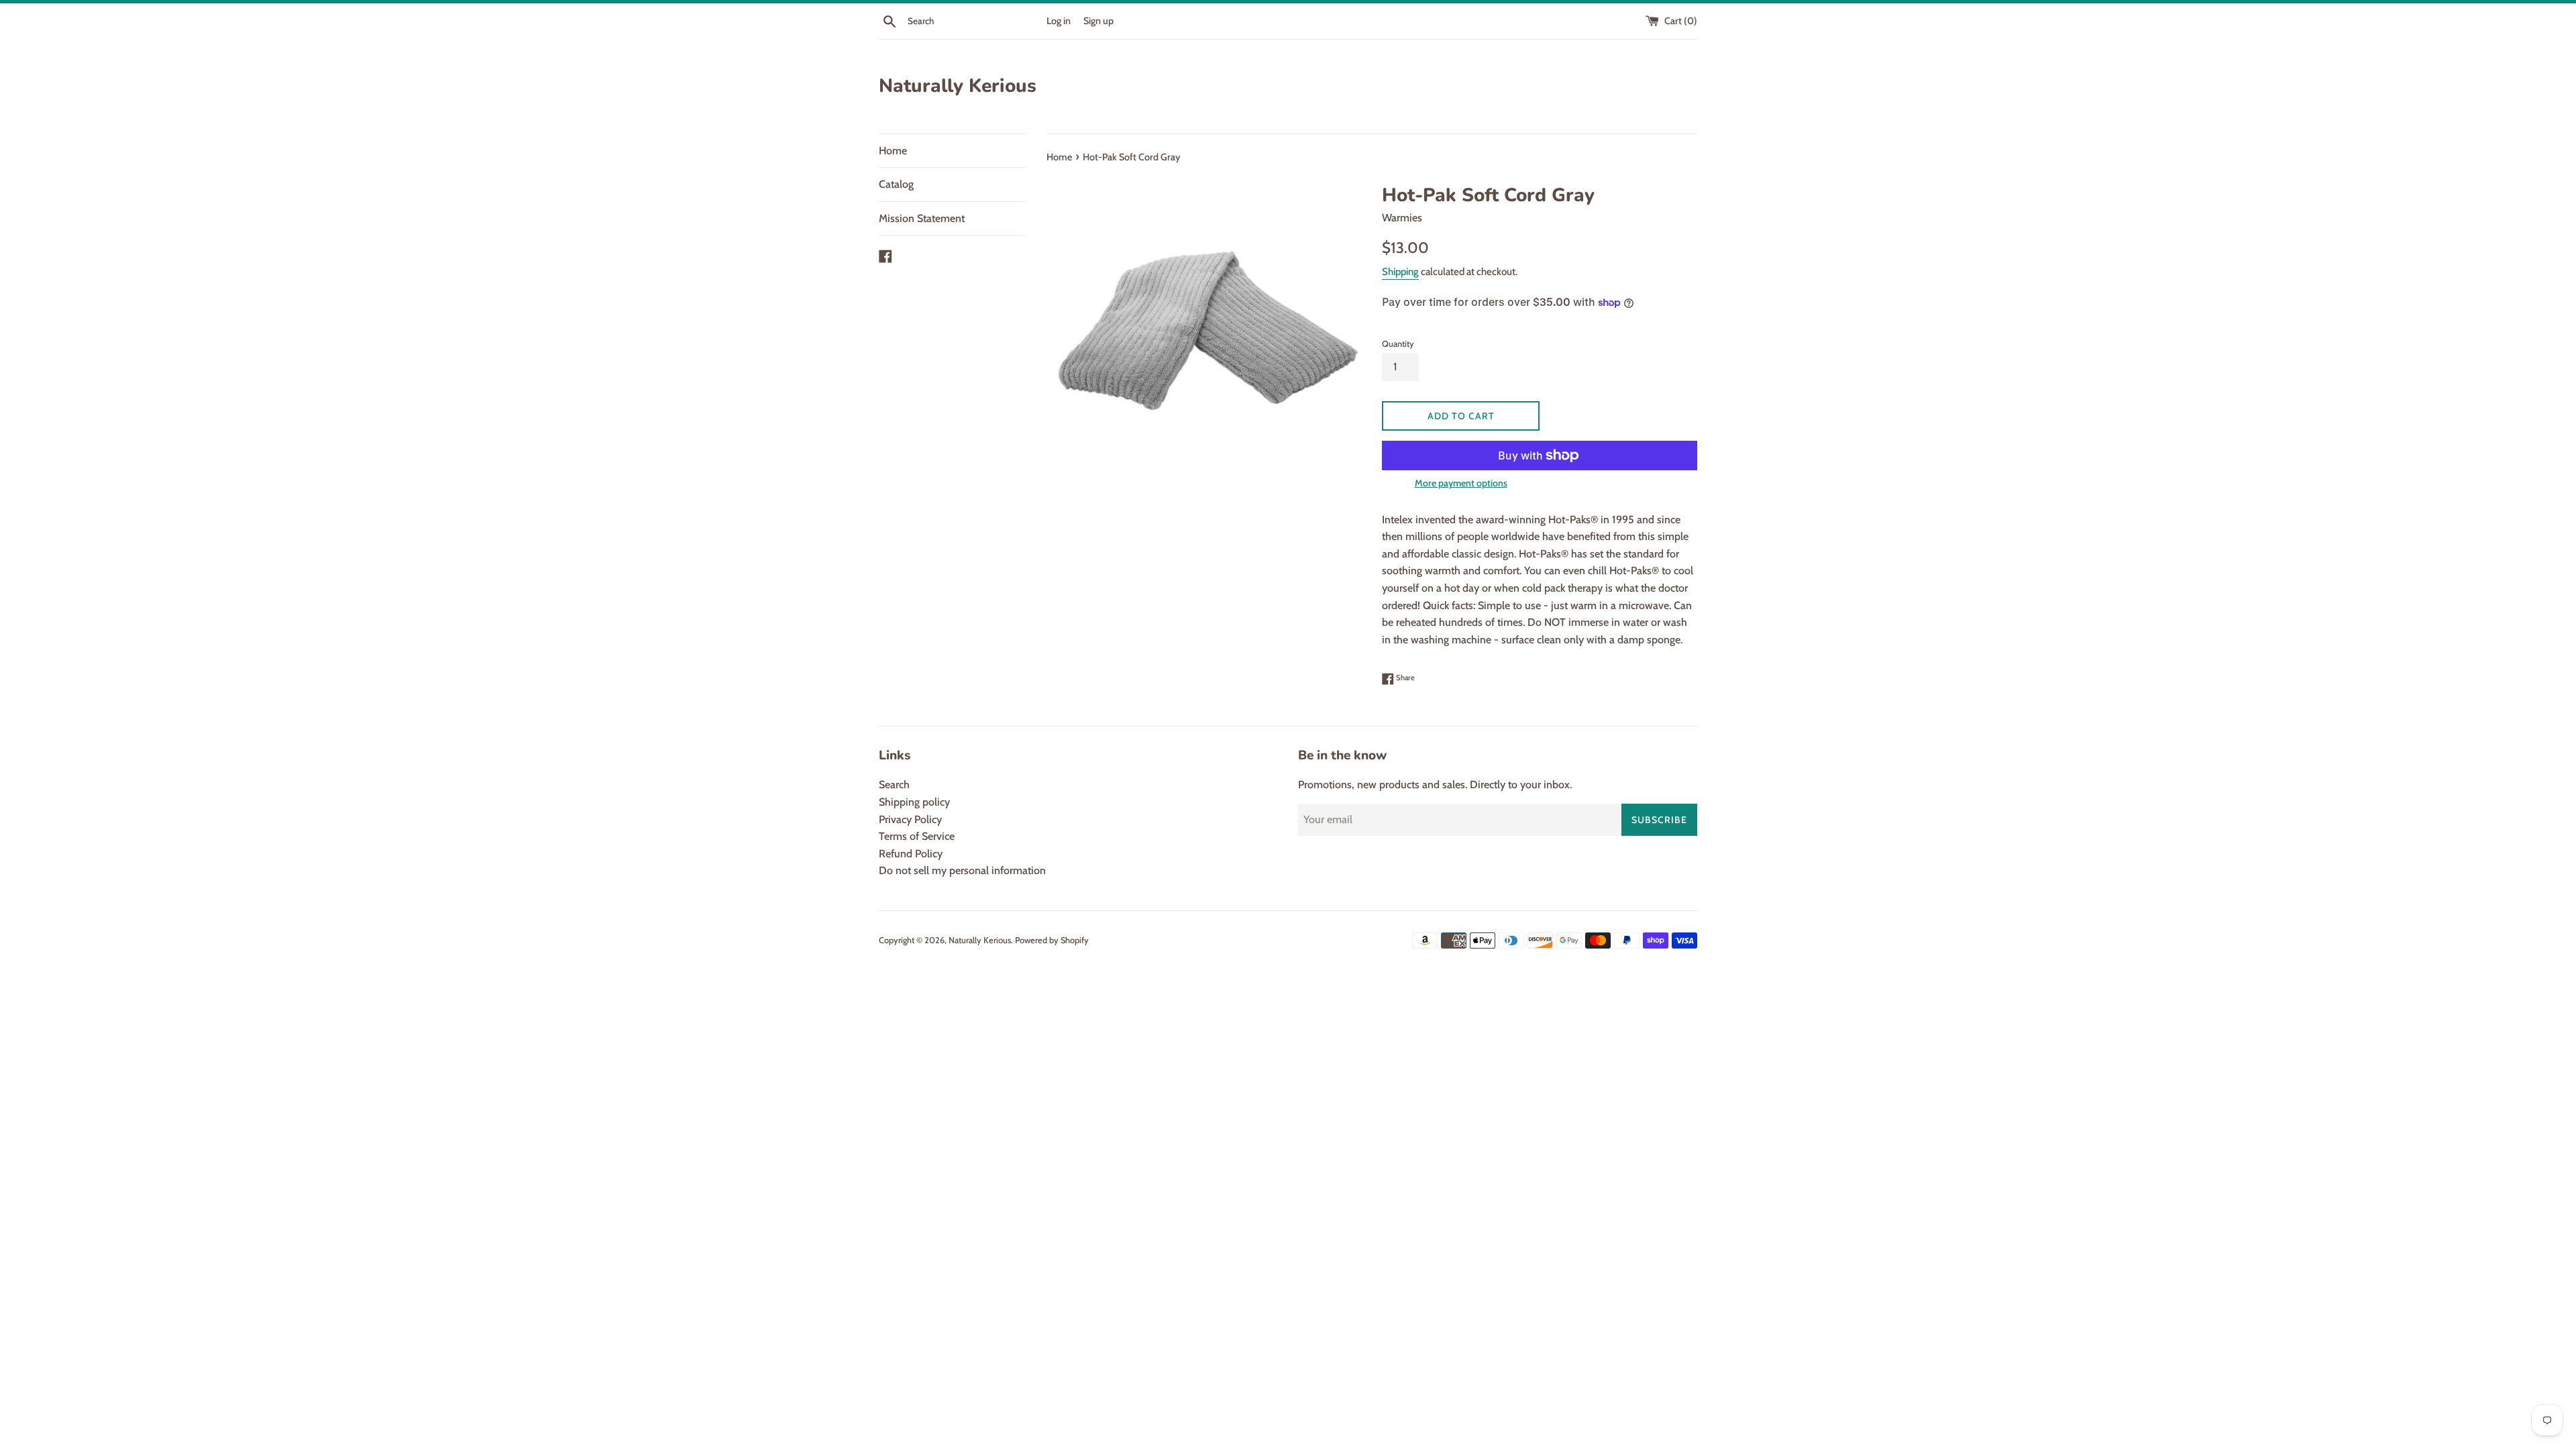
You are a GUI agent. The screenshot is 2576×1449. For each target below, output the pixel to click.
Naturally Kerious (958, 86)
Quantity (1398, 344)
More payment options (1461, 483)
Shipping (1400, 272)
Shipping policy (914, 802)
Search (894, 785)
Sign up (1098, 21)
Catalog (896, 184)
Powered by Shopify (1052, 940)
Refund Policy (911, 854)
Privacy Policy (910, 819)
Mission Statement (922, 218)
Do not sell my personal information (962, 870)
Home (893, 151)
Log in (1059, 21)
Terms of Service (917, 836)
